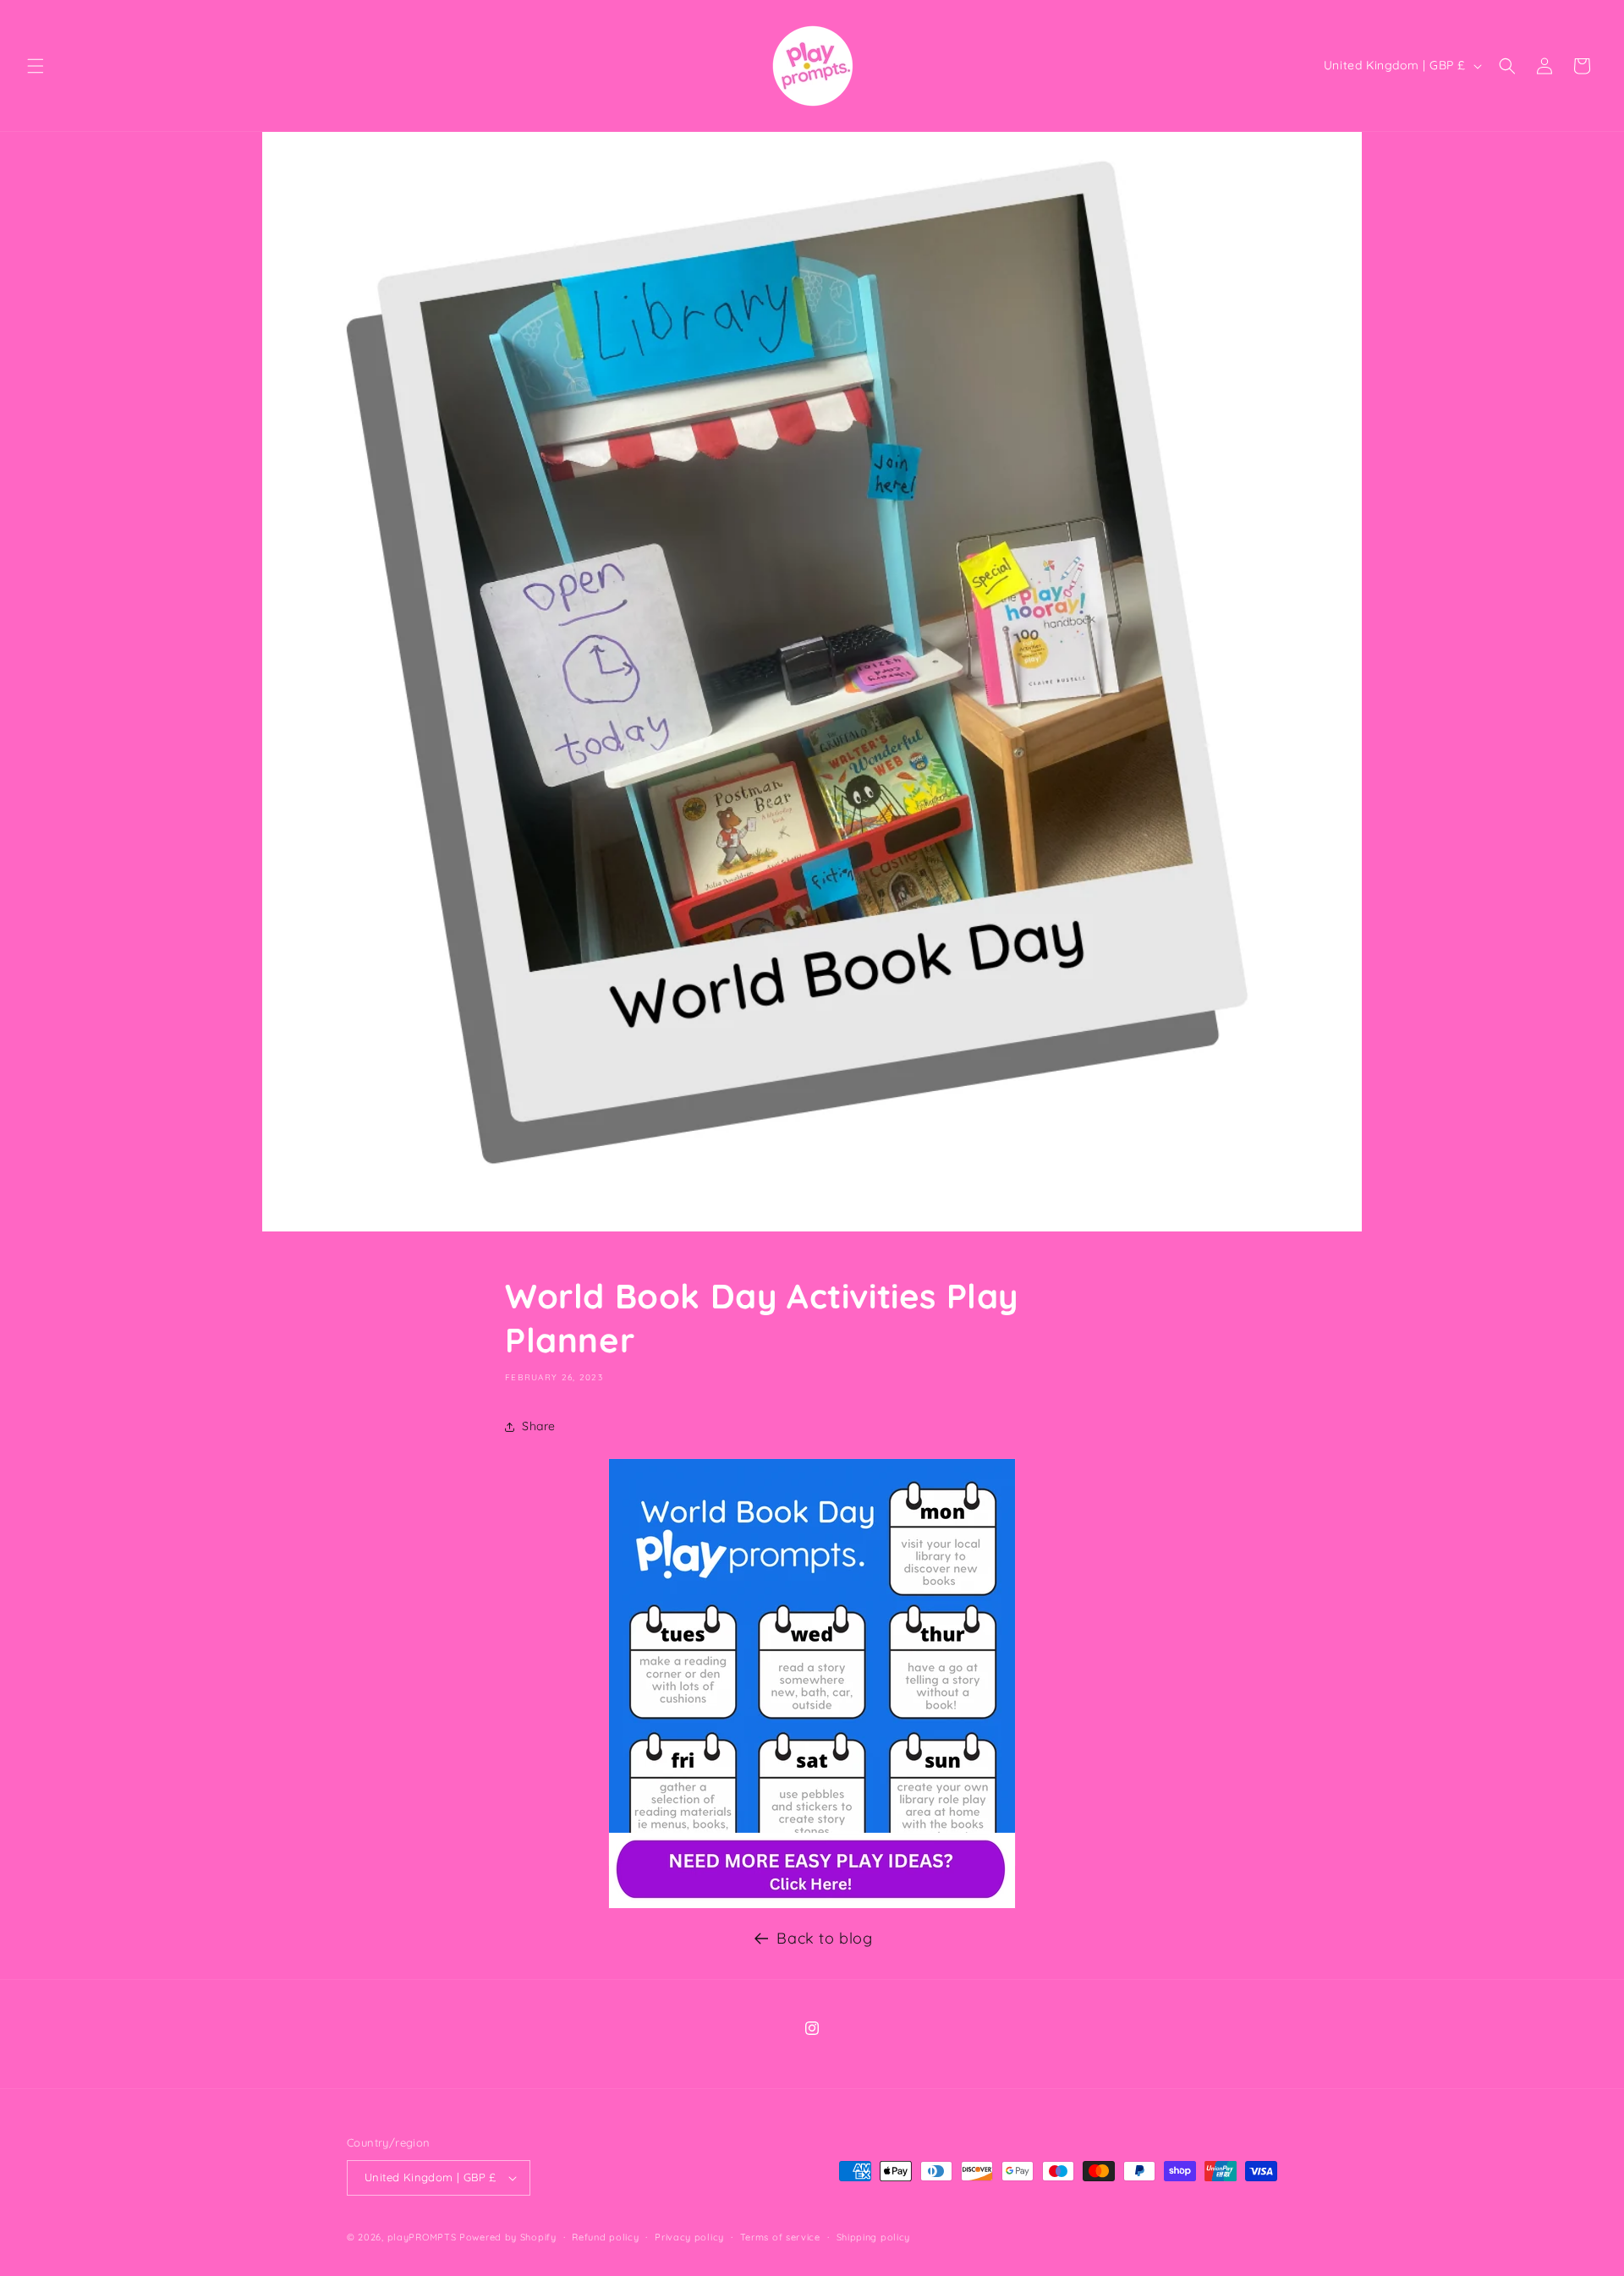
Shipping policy (874, 2237)
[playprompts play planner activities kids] (812, 1870)
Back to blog (824, 1938)
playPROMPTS (422, 2237)
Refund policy (605, 2237)
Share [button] (539, 1426)
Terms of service (780, 2237)
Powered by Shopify (508, 2237)
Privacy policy (689, 2237)
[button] (36, 66)
